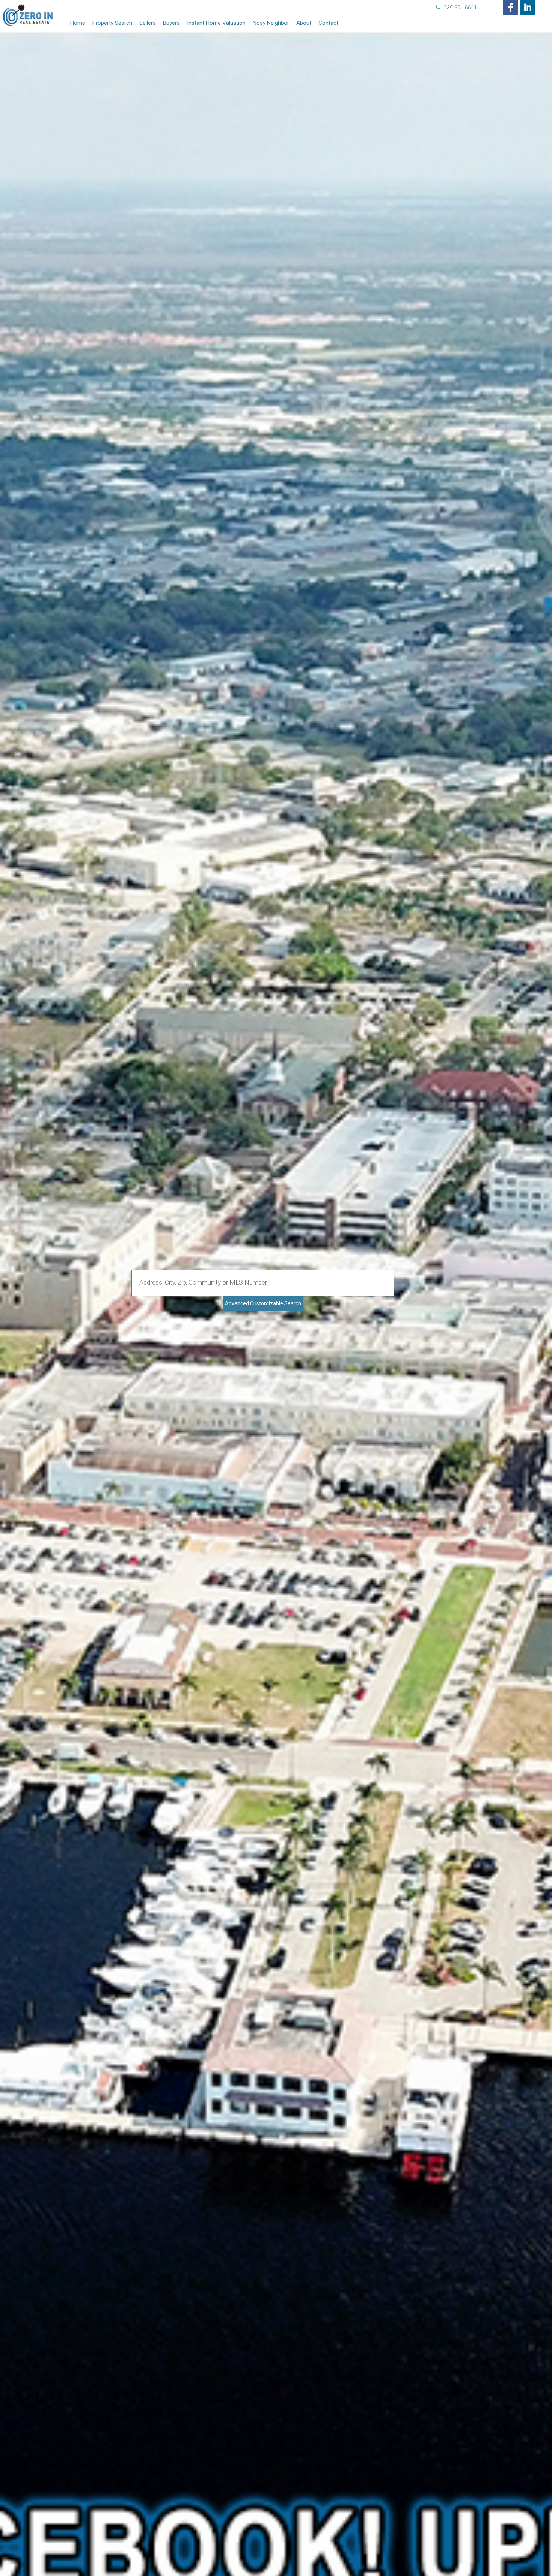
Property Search (112, 23)
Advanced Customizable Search (263, 1303)
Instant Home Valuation (216, 23)
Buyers (171, 23)
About (304, 23)
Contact (328, 23)
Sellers (148, 23)
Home (78, 23)
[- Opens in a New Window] (511, 8)
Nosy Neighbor (271, 23)
